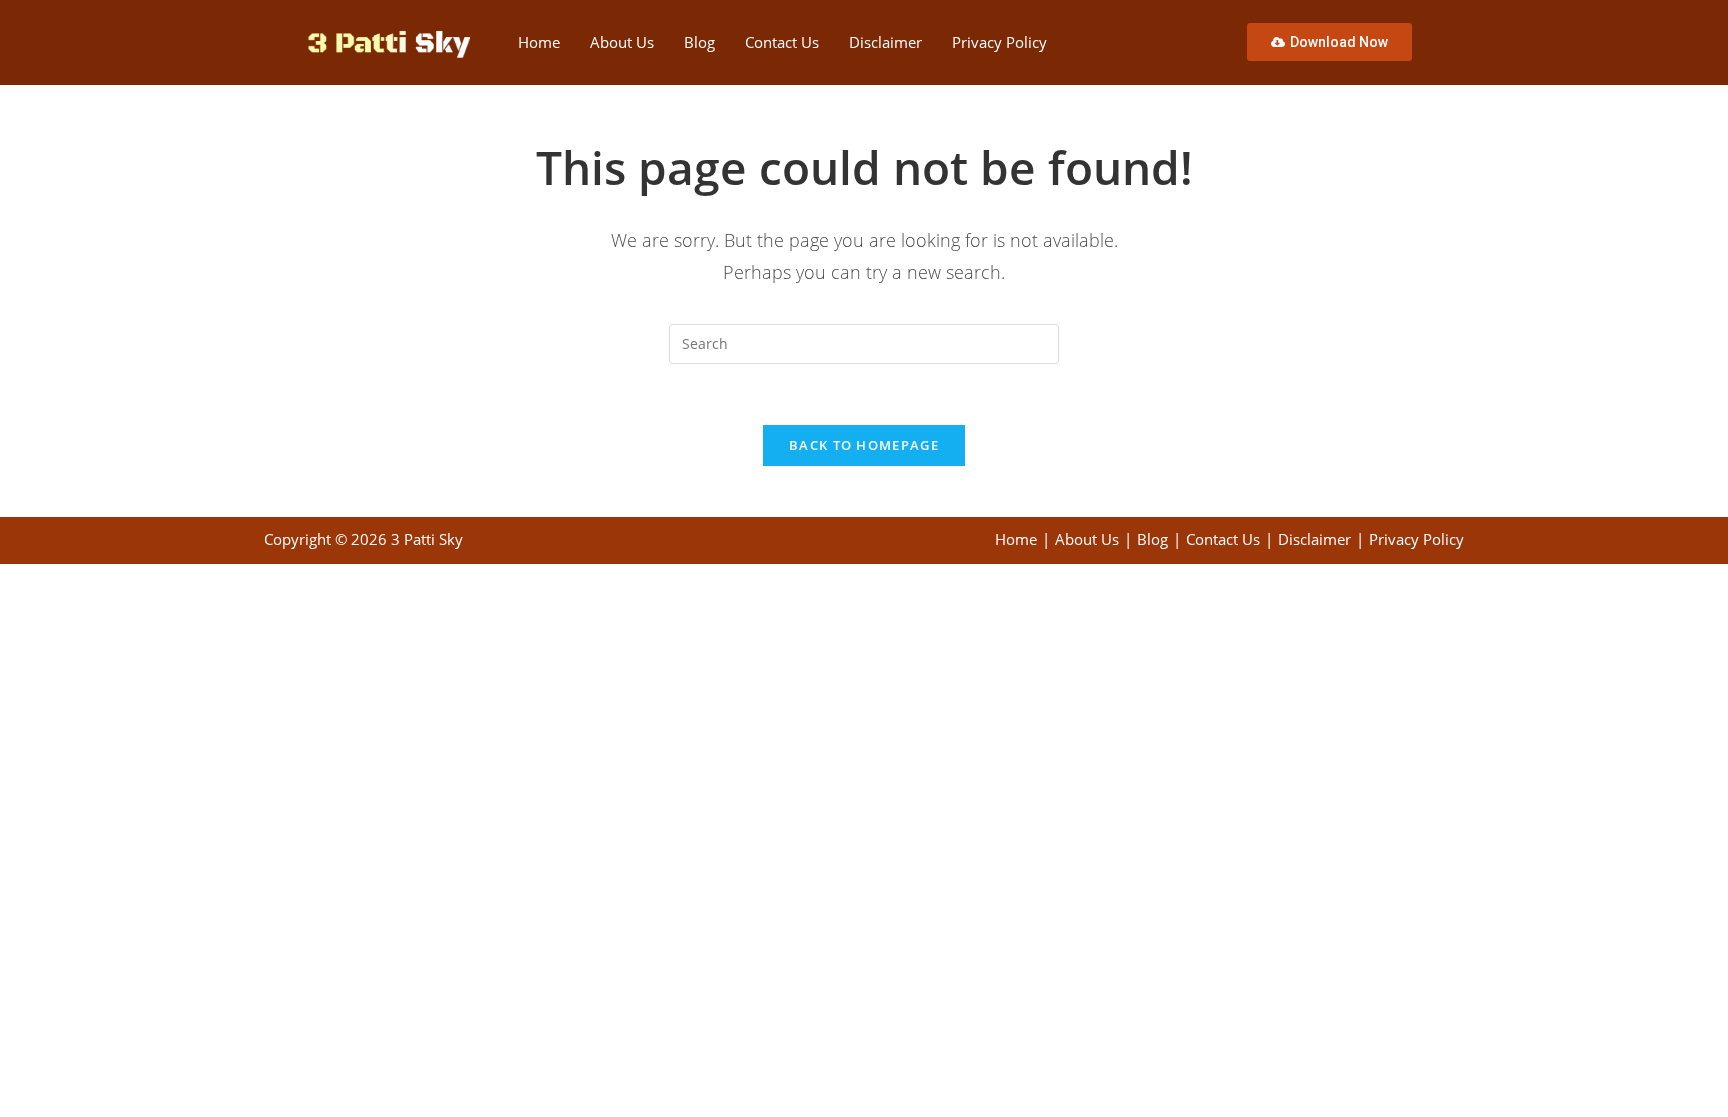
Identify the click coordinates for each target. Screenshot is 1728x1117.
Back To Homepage (864, 445)
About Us (622, 42)
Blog (699, 42)
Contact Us (782, 42)
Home (539, 42)
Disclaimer (885, 42)
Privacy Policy (999, 42)
